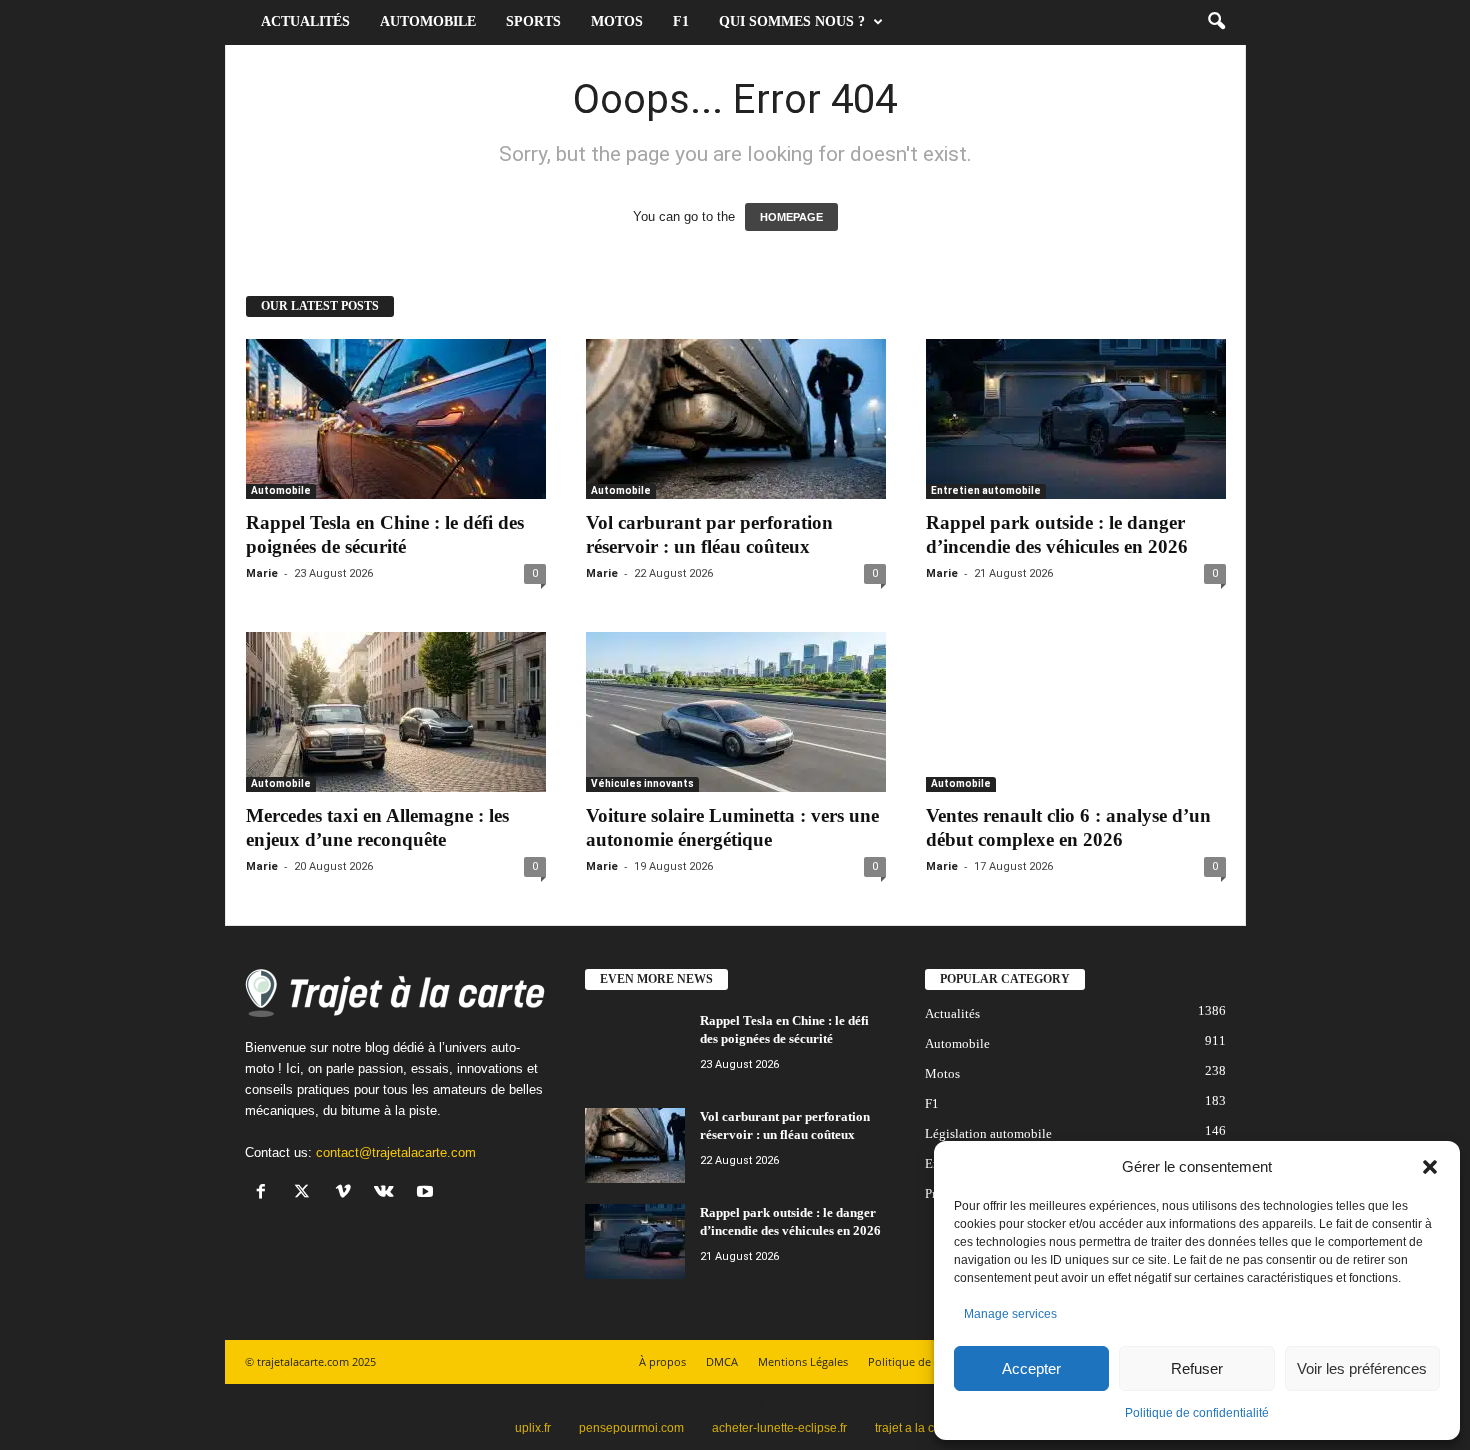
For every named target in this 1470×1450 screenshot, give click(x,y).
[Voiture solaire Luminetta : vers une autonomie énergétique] (736, 712)
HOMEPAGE (791, 217)
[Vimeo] (347, 1193)
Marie (262, 573)
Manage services (1010, 1314)
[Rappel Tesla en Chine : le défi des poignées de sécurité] (396, 419)
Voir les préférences (1362, 1368)
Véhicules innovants (642, 783)
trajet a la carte (915, 1428)
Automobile (428, 21)
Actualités (305, 21)
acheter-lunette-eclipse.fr (779, 1428)
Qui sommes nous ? (792, 21)
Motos (617, 21)
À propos (662, 1361)
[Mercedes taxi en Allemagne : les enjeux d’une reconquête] (396, 712)
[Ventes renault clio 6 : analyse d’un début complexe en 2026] (1076, 712)
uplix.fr (533, 1428)
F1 (681, 21)
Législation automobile (988, 1133)
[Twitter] (306, 1193)
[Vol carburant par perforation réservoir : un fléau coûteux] (736, 419)
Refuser (1197, 1368)
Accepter (1031, 1368)
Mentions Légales (803, 1361)
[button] (1430, 1167)
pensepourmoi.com (631, 1428)
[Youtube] (427, 1193)
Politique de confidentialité (1197, 1413)
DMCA (722, 1361)
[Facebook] (265, 1193)
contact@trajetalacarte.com (396, 1152)
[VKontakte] (388, 1193)
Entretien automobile (986, 490)
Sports (533, 21)
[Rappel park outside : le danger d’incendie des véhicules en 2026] (1076, 419)
